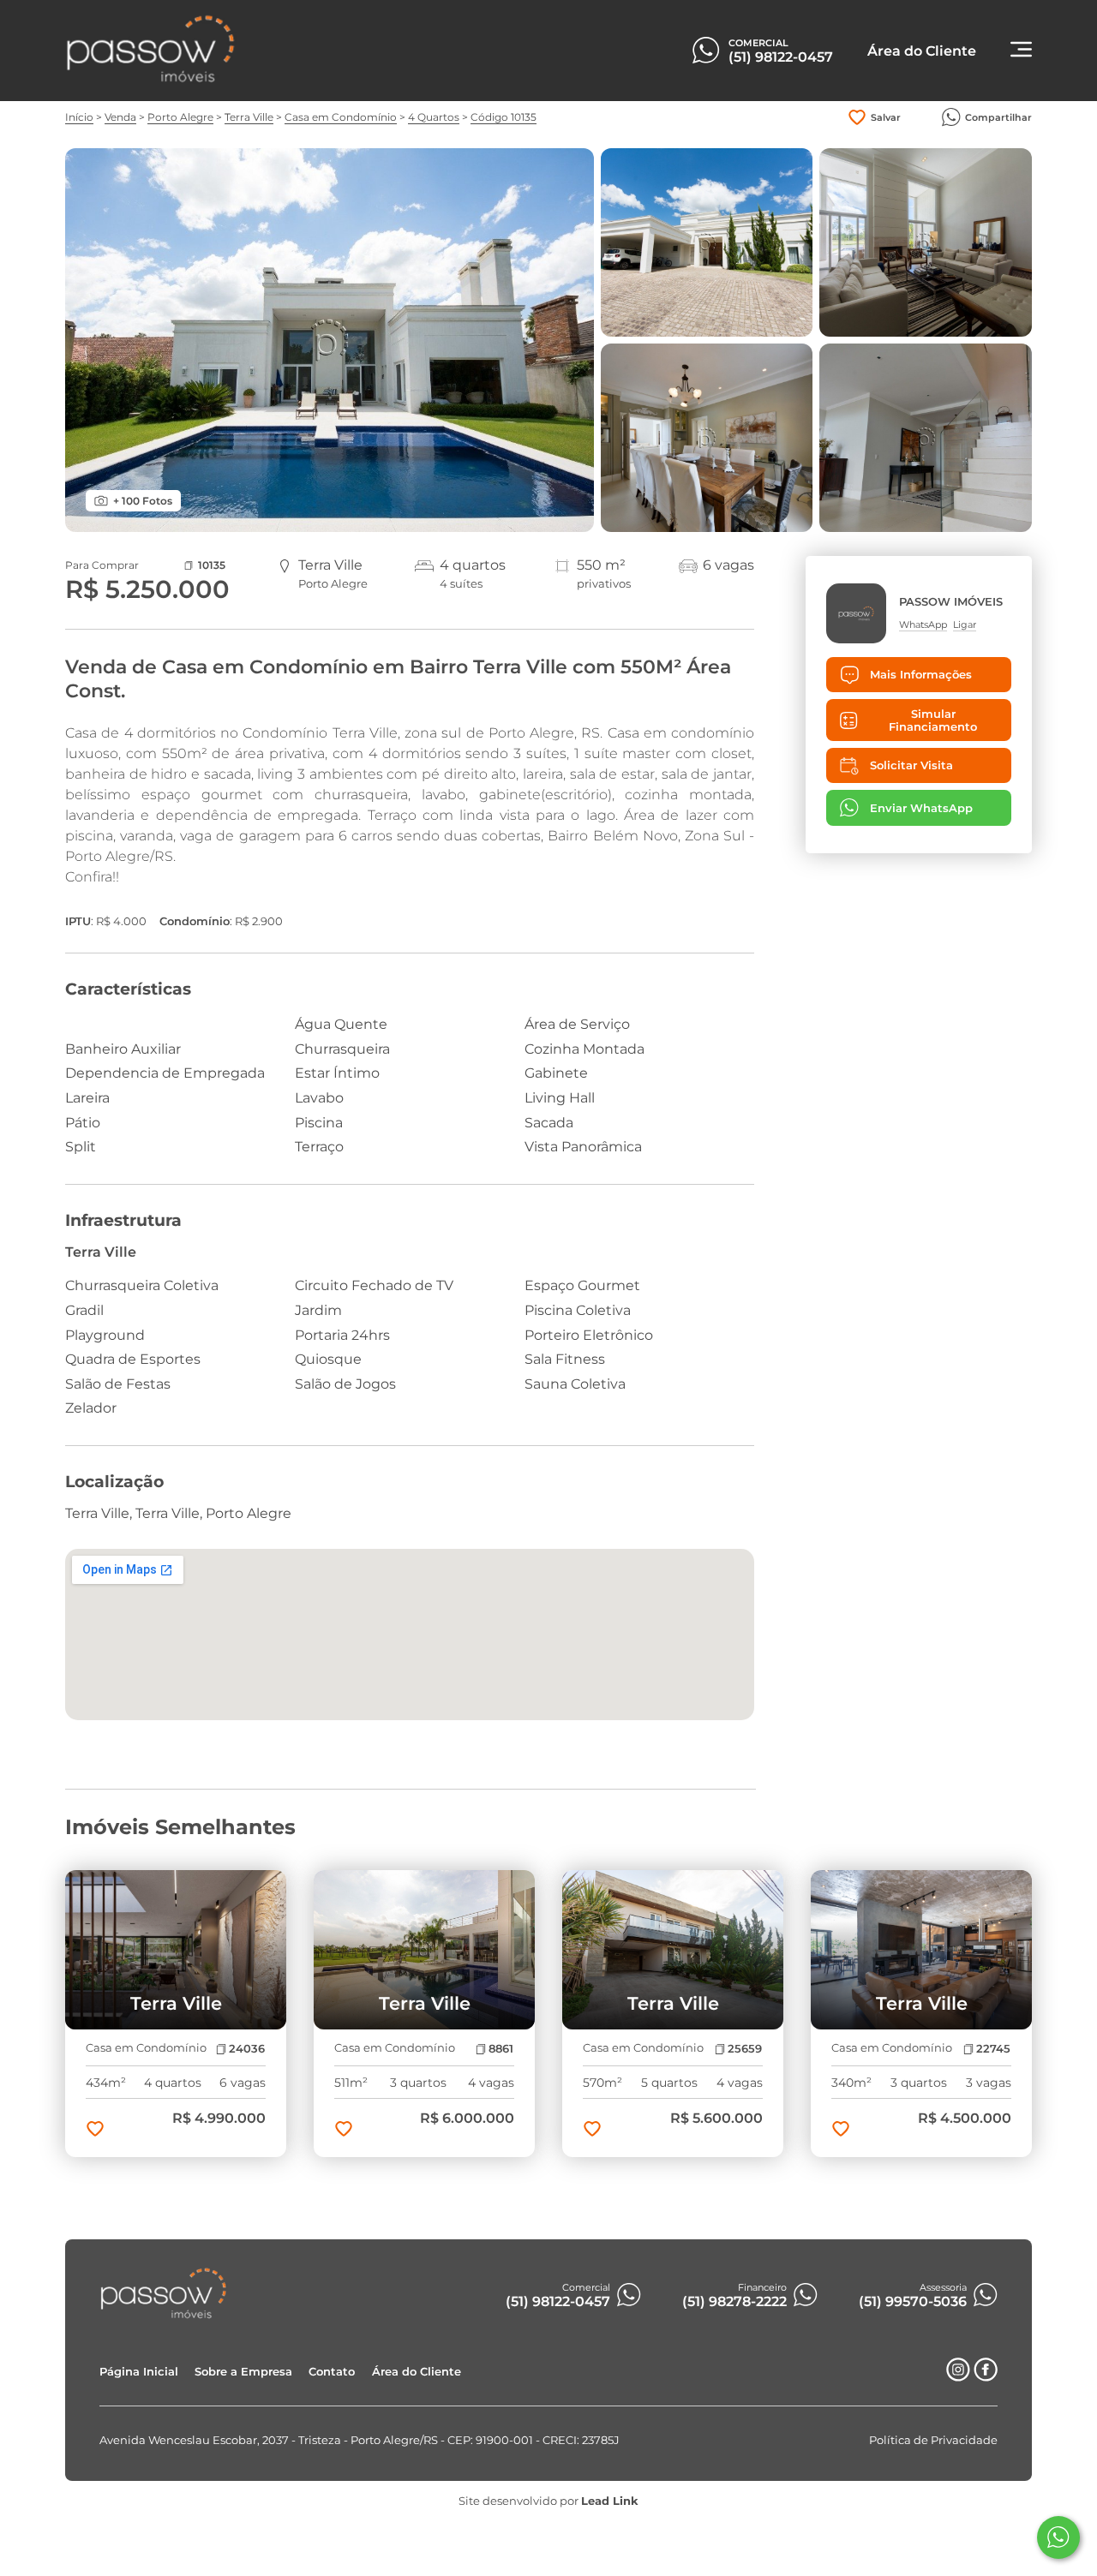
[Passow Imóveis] (151, 79)
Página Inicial (139, 2372)
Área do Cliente (417, 2372)
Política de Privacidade (933, 2440)
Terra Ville (249, 117)
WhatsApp (923, 625)
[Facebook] (986, 2377)
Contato (332, 2372)
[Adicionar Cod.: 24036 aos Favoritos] (95, 2131)
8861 (501, 2049)
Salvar (886, 117)
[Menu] (1021, 51)
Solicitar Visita (911, 765)
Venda (120, 117)
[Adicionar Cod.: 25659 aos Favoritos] (592, 2131)
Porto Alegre (180, 117)
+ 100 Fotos (143, 501)
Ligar (965, 625)
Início (79, 117)
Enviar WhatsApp (921, 808)
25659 (745, 2049)
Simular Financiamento (933, 720)
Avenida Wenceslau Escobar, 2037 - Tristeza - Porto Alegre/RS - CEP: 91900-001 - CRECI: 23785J (360, 2440)
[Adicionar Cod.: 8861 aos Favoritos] (344, 2131)
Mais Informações (921, 675)
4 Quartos (434, 117)
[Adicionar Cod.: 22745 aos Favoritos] (841, 2131)
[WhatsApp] (1058, 2537)
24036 (247, 2049)
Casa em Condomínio (341, 117)
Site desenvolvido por (548, 2501)
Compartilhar (998, 117)
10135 (212, 565)
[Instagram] (958, 2377)
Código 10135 (504, 117)
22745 (993, 2049)
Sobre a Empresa (243, 2372)
